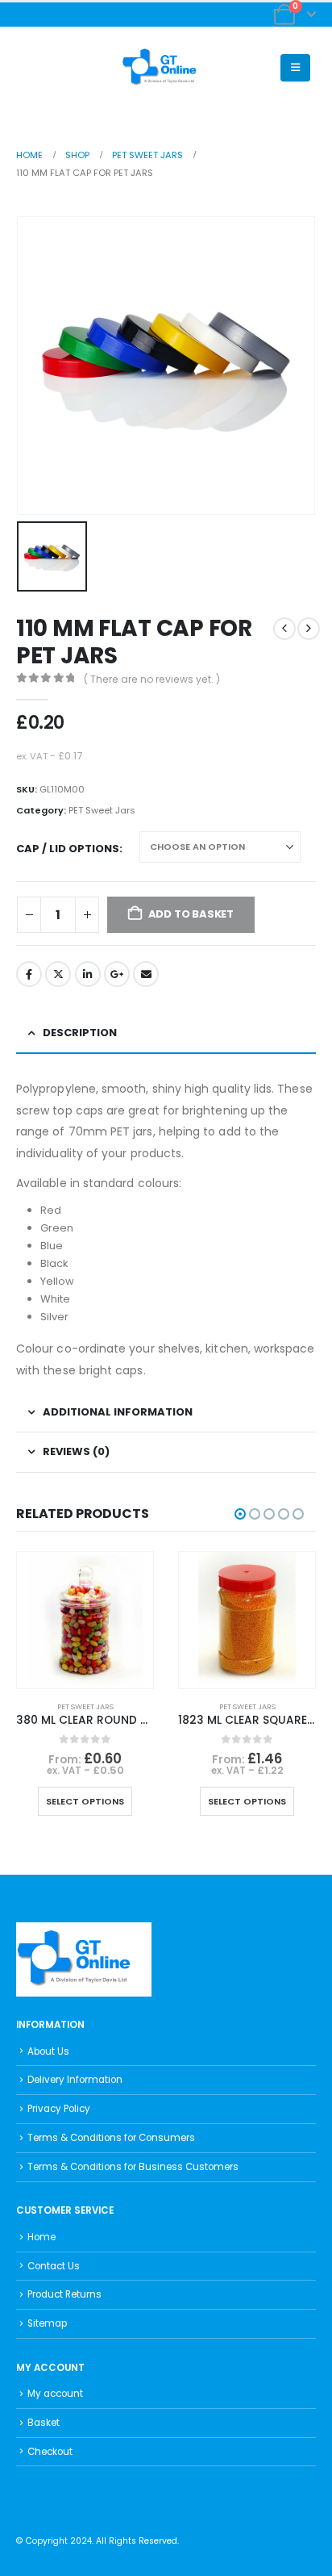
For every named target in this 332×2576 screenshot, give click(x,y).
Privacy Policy (59, 2109)
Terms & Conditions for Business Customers (133, 2167)
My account (55, 2394)
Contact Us (54, 2266)
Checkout (50, 2452)
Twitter (58, 974)
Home (41, 2237)
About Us (48, 2051)
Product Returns (64, 2294)
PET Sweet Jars (102, 810)
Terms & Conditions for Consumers (111, 2138)
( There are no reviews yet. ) (152, 679)
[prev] (284, 629)
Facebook (29, 974)
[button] (29, 68)
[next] (309, 629)
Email (146, 974)
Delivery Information (75, 2080)
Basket (44, 2423)
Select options (85, 1801)
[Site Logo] (166, 68)
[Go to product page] (85, 1620)
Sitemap (47, 2323)
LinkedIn (88, 974)
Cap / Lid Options (68, 849)
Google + (117, 974)
